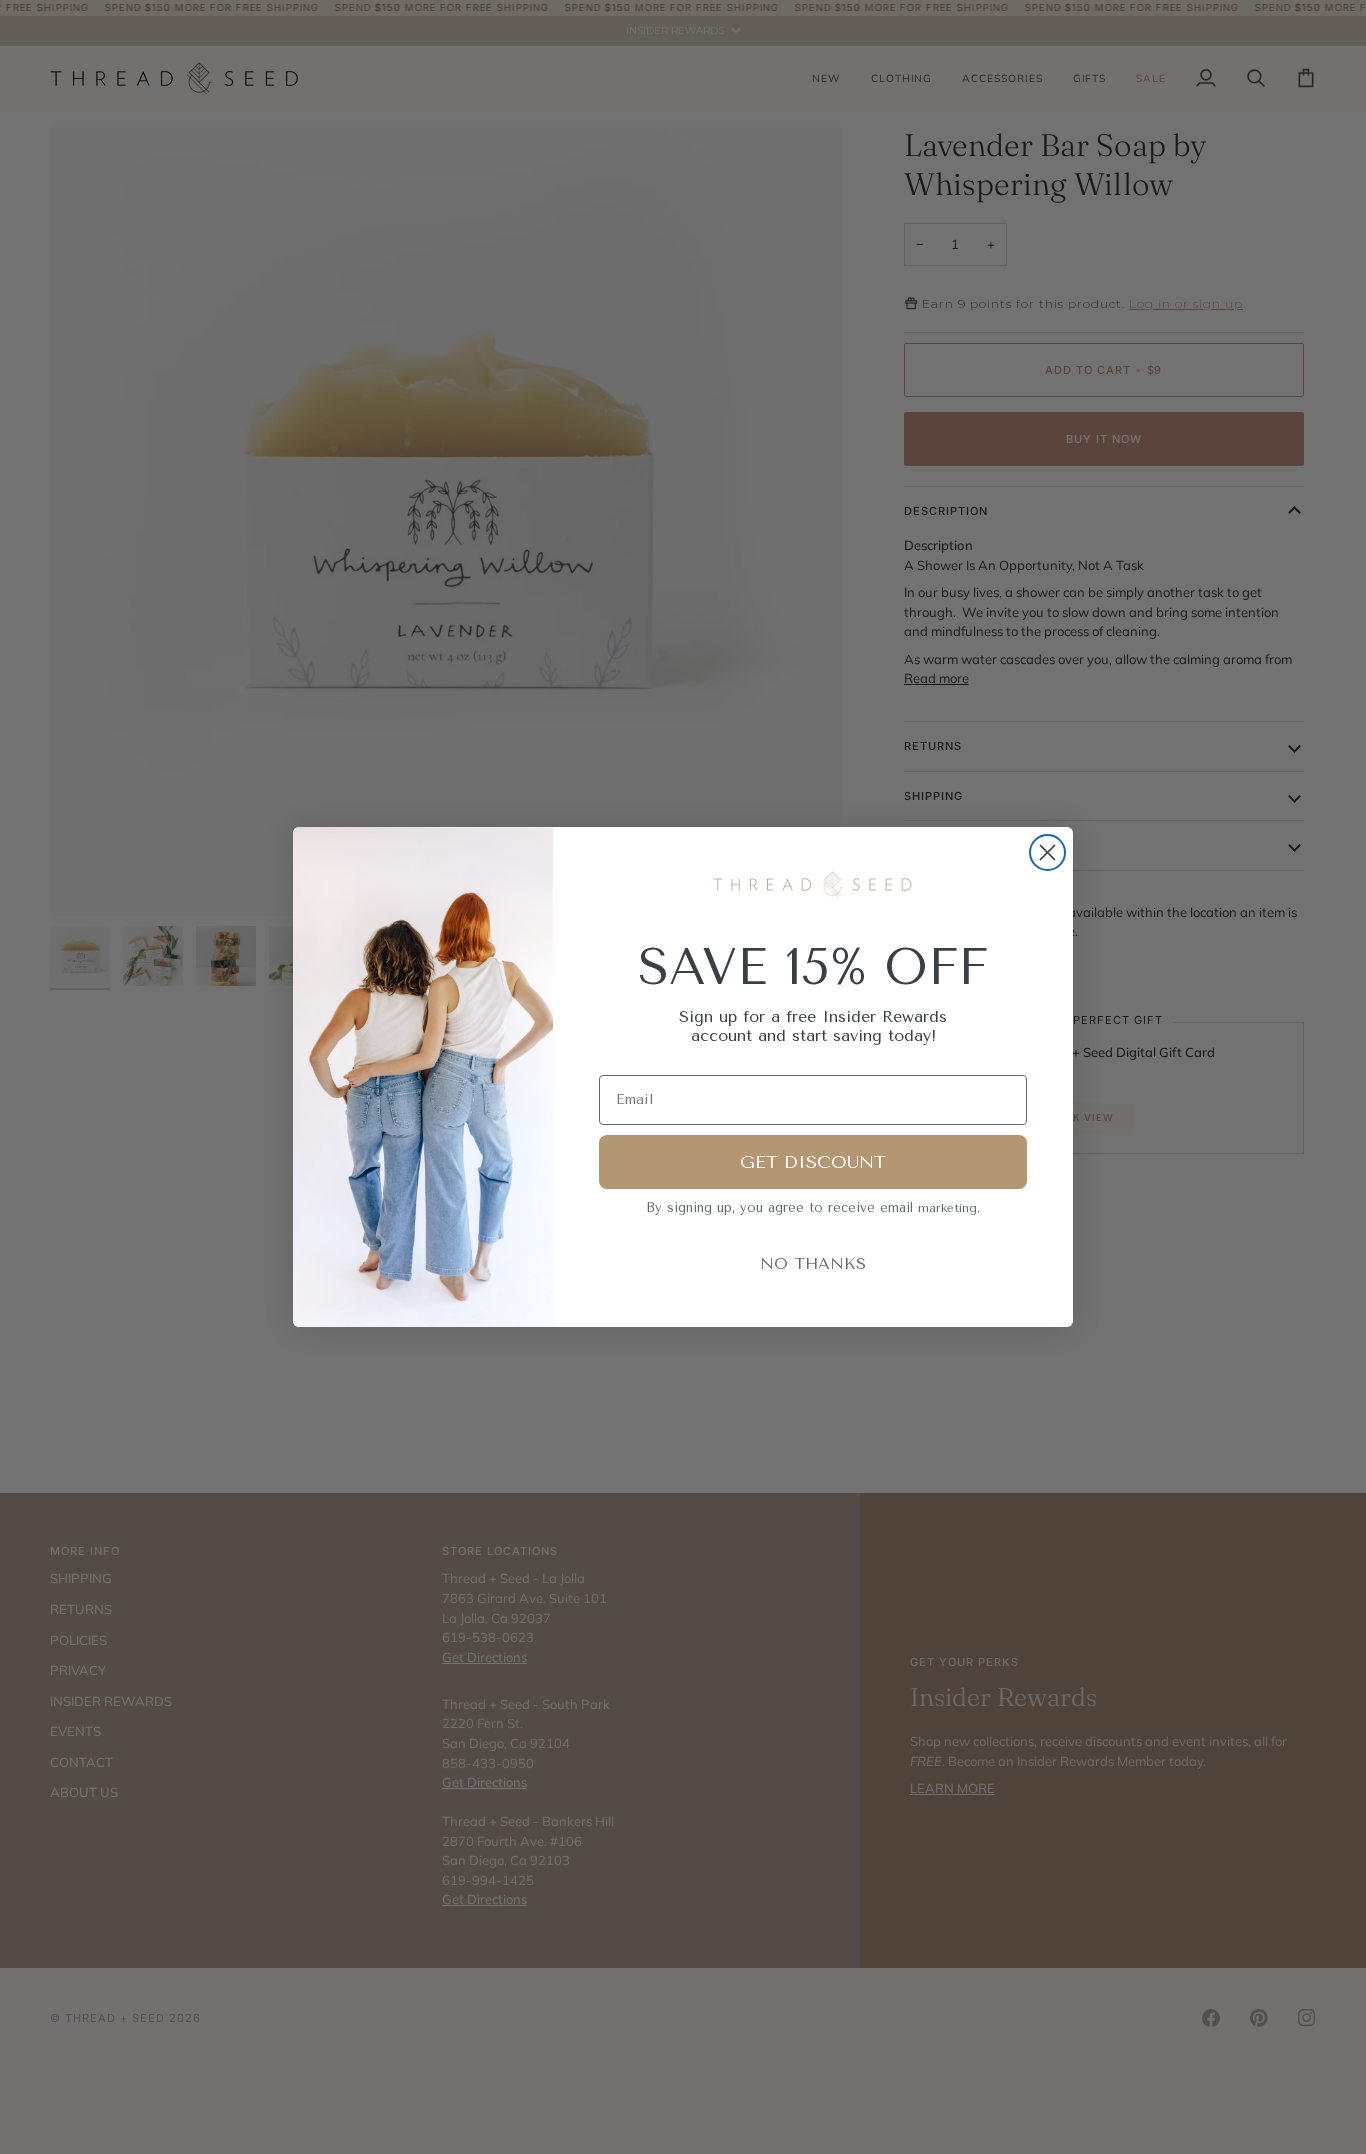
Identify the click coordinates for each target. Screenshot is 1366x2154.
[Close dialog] (1047, 852)
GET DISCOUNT (813, 1162)
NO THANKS (813, 1263)
